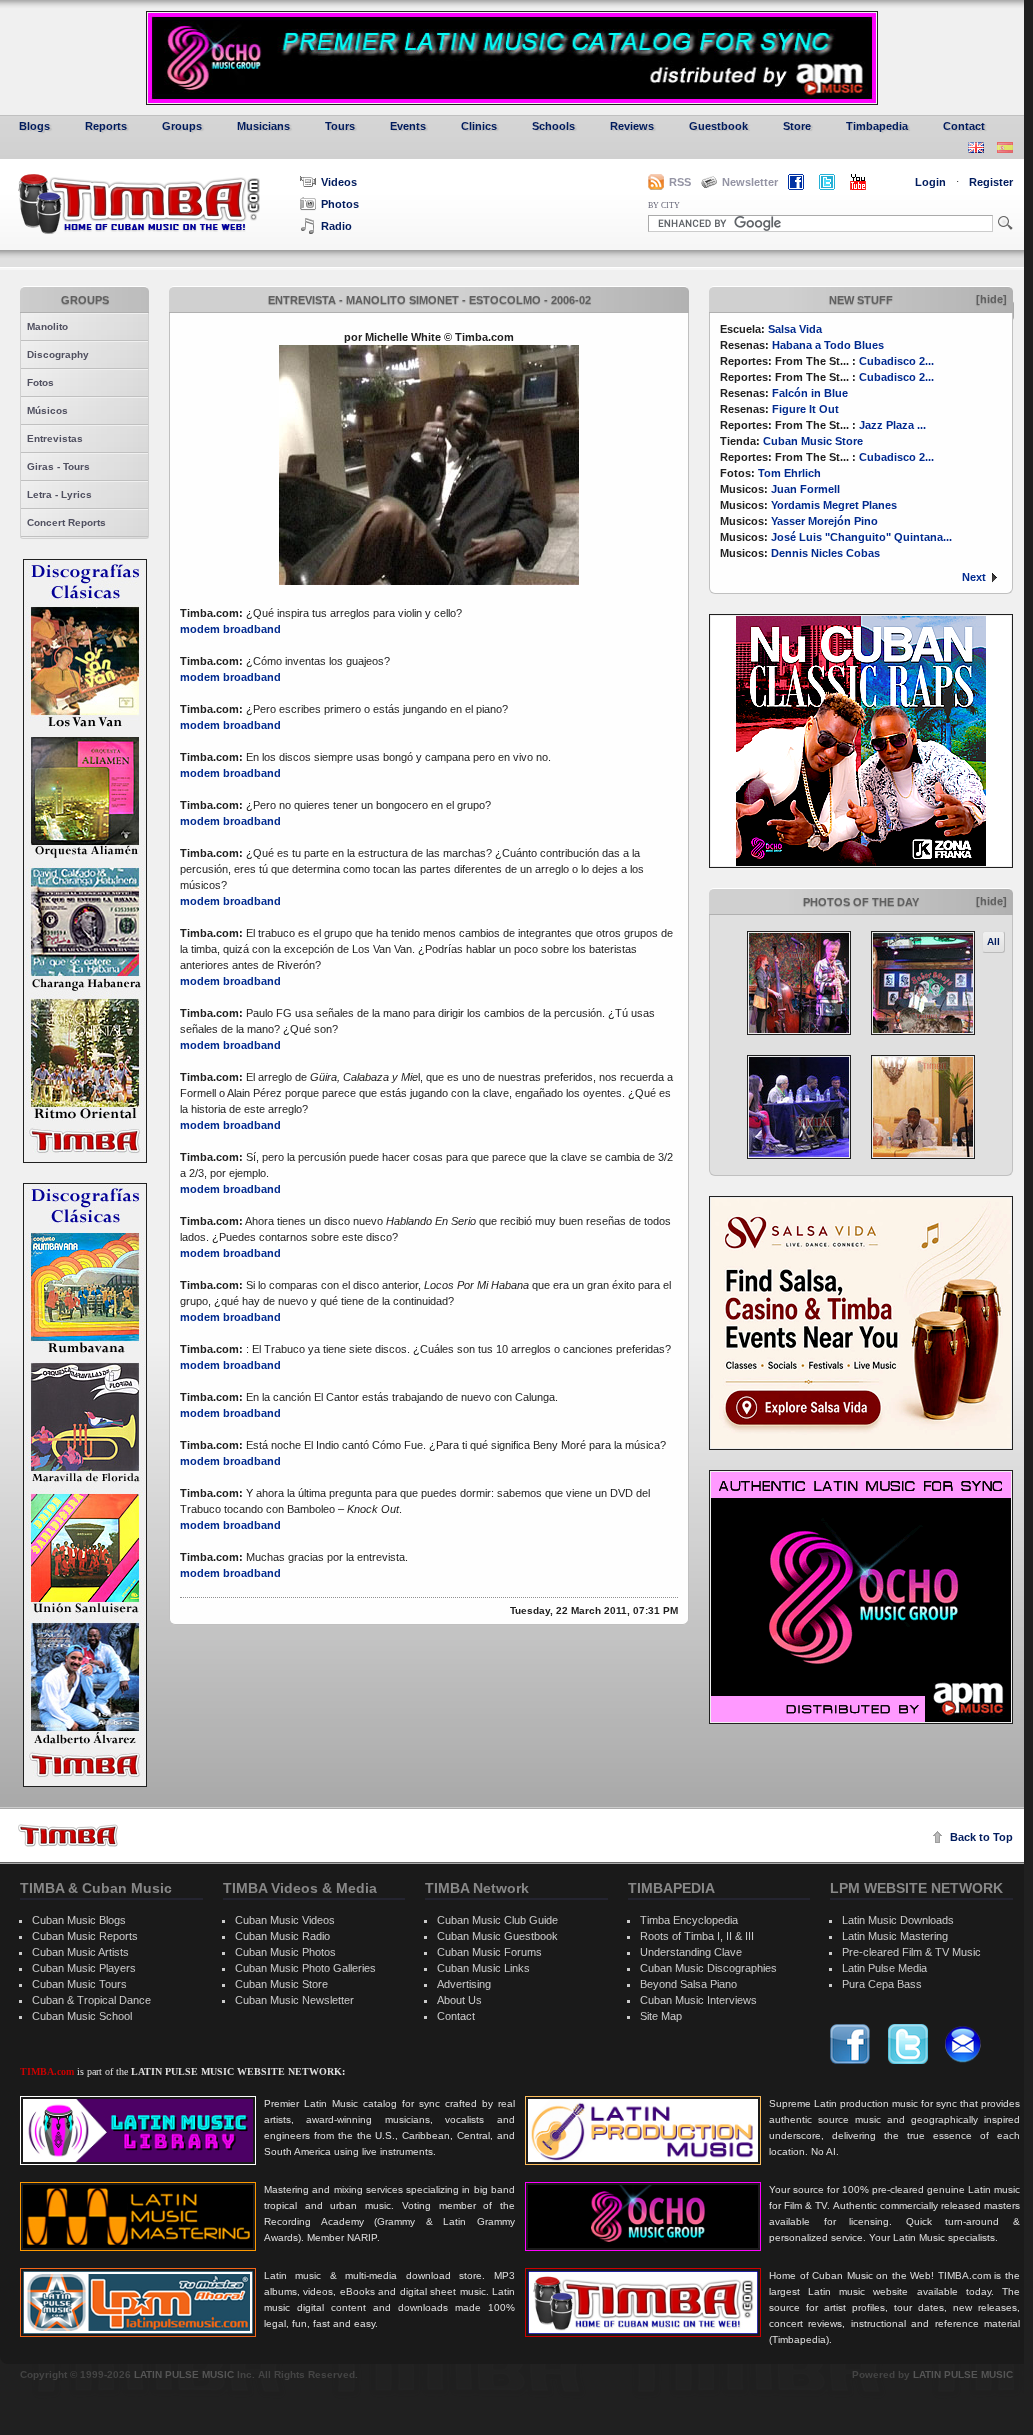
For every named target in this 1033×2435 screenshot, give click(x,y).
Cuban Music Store (813, 441)
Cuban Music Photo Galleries (305, 1968)
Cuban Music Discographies (708, 1968)
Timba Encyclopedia (689, 1920)
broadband (252, 629)
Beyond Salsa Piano (688, 1984)
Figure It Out (805, 409)
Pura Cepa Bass (882, 1984)
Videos (339, 182)
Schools (553, 126)
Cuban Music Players (84, 1968)
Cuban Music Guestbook (497, 1936)
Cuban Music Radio (282, 1936)
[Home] (68, 1835)
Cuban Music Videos (285, 1920)
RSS (680, 182)
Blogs (34, 126)
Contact (964, 126)
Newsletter (750, 182)
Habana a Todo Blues (828, 345)
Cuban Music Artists (80, 1952)
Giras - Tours (58, 466)
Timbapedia (877, 126)
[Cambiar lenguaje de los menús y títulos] (1005, 149)
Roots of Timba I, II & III (697, 1936)
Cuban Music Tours (79, 1984)
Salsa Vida (795, 329)
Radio (336, 226)
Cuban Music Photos (285, 1952)
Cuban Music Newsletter (294, 2000)
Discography (58, 354)
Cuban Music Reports (85, 1936)
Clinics (479, 126)
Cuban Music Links (483, 1968)
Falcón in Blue (810, 393)
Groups (182, 126)
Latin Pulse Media (884, 1968)
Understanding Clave (691, 1952)
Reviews (632, 126)
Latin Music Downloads (898, 1920)
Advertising (464, 1984)
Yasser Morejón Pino (824, 521)
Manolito (47, 326)
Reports (106, 126)
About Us (459, 2000)
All (993, 941)
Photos (340, 204)
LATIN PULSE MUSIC (184, 2374)
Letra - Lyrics (59, 494)
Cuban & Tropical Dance (91, 2000)
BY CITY (664, 205)
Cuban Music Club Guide (497, 1920)
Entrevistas (55, 438)
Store (797, 126)
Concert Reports (66, 522)
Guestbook (718, 126)
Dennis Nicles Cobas (825, 553)
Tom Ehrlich (789, 473)
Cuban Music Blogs (79, 1920)
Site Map (661, 2016)
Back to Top (981, 1837)
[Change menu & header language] (976, 149)
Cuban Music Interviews (698, 2000)
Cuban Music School (82, 2016)
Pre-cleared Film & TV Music (911, 1952)
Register (991, 182)
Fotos (40, 382)
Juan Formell (805, 489)
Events (408, 126)
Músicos (47, 410)
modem (200, 629)
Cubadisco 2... (896, 361)
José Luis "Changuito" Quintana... (861, 537)
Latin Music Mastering (895, 1936)
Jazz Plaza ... (892, 425)
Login (930, 182)
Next (974, 577)
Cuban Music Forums (489, 1952)
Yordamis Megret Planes (834, 505)
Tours (340, 126)
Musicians (263, 126)
